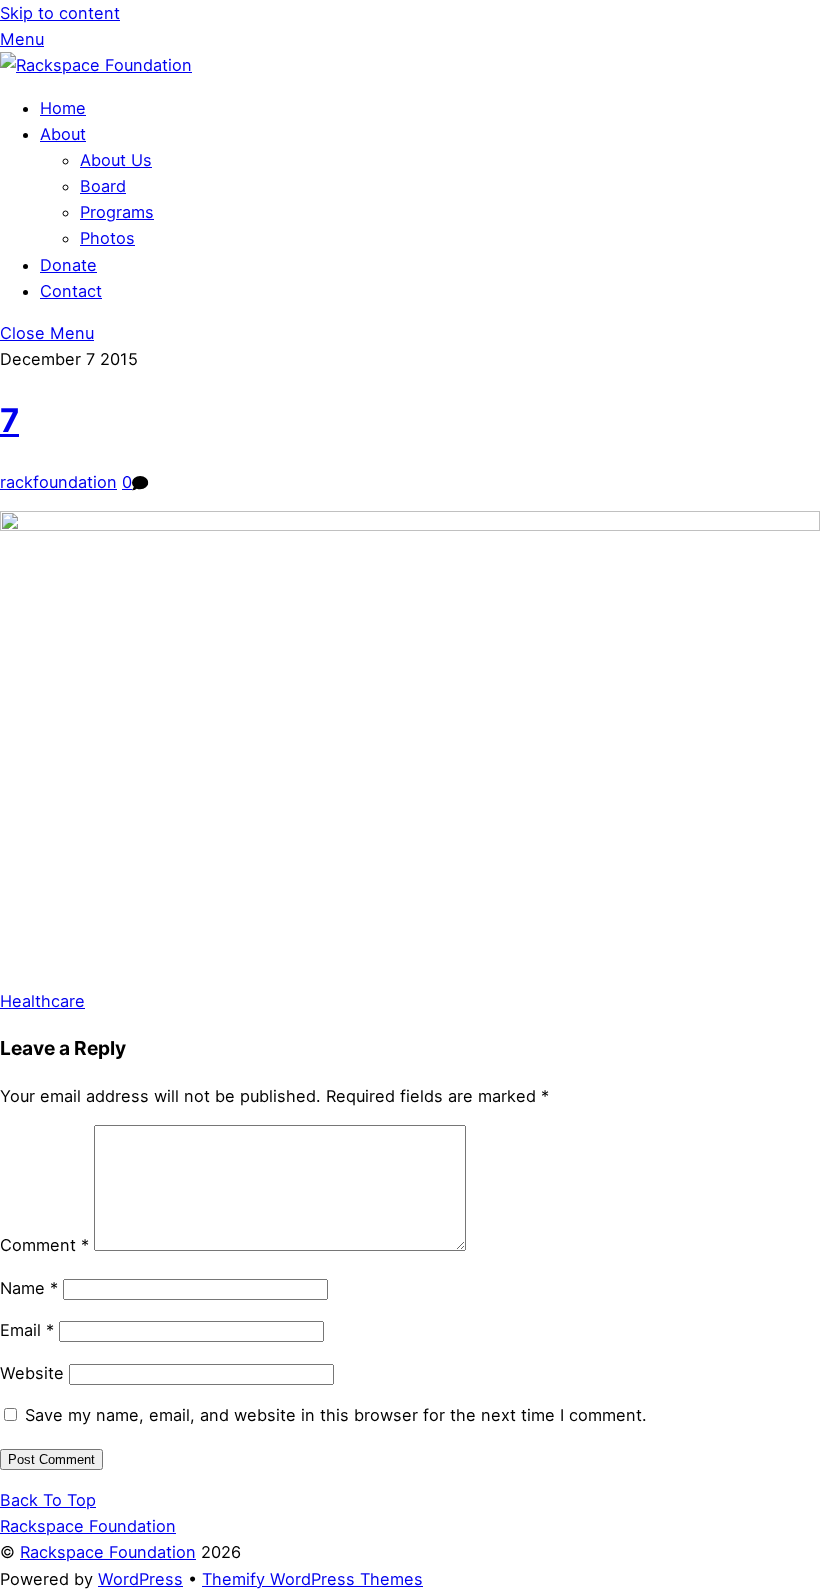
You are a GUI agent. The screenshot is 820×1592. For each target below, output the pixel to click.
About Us (116, 160)
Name (29, 1288)
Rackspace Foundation (108, 1552)
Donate (68, 265)
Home (63, 108)
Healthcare (42, 1001)
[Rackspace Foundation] (96, 65)
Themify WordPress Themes (312, 1579)
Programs (117, 212)
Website (32, 1373)
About (63, 134)
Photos (107, 238)
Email (27, 1330)
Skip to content (60, 13)
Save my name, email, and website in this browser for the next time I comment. (336, 1415)
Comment (44, 1245)
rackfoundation (58, 482)
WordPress (140, 1579)
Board (103, 186)
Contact (71, 291)
